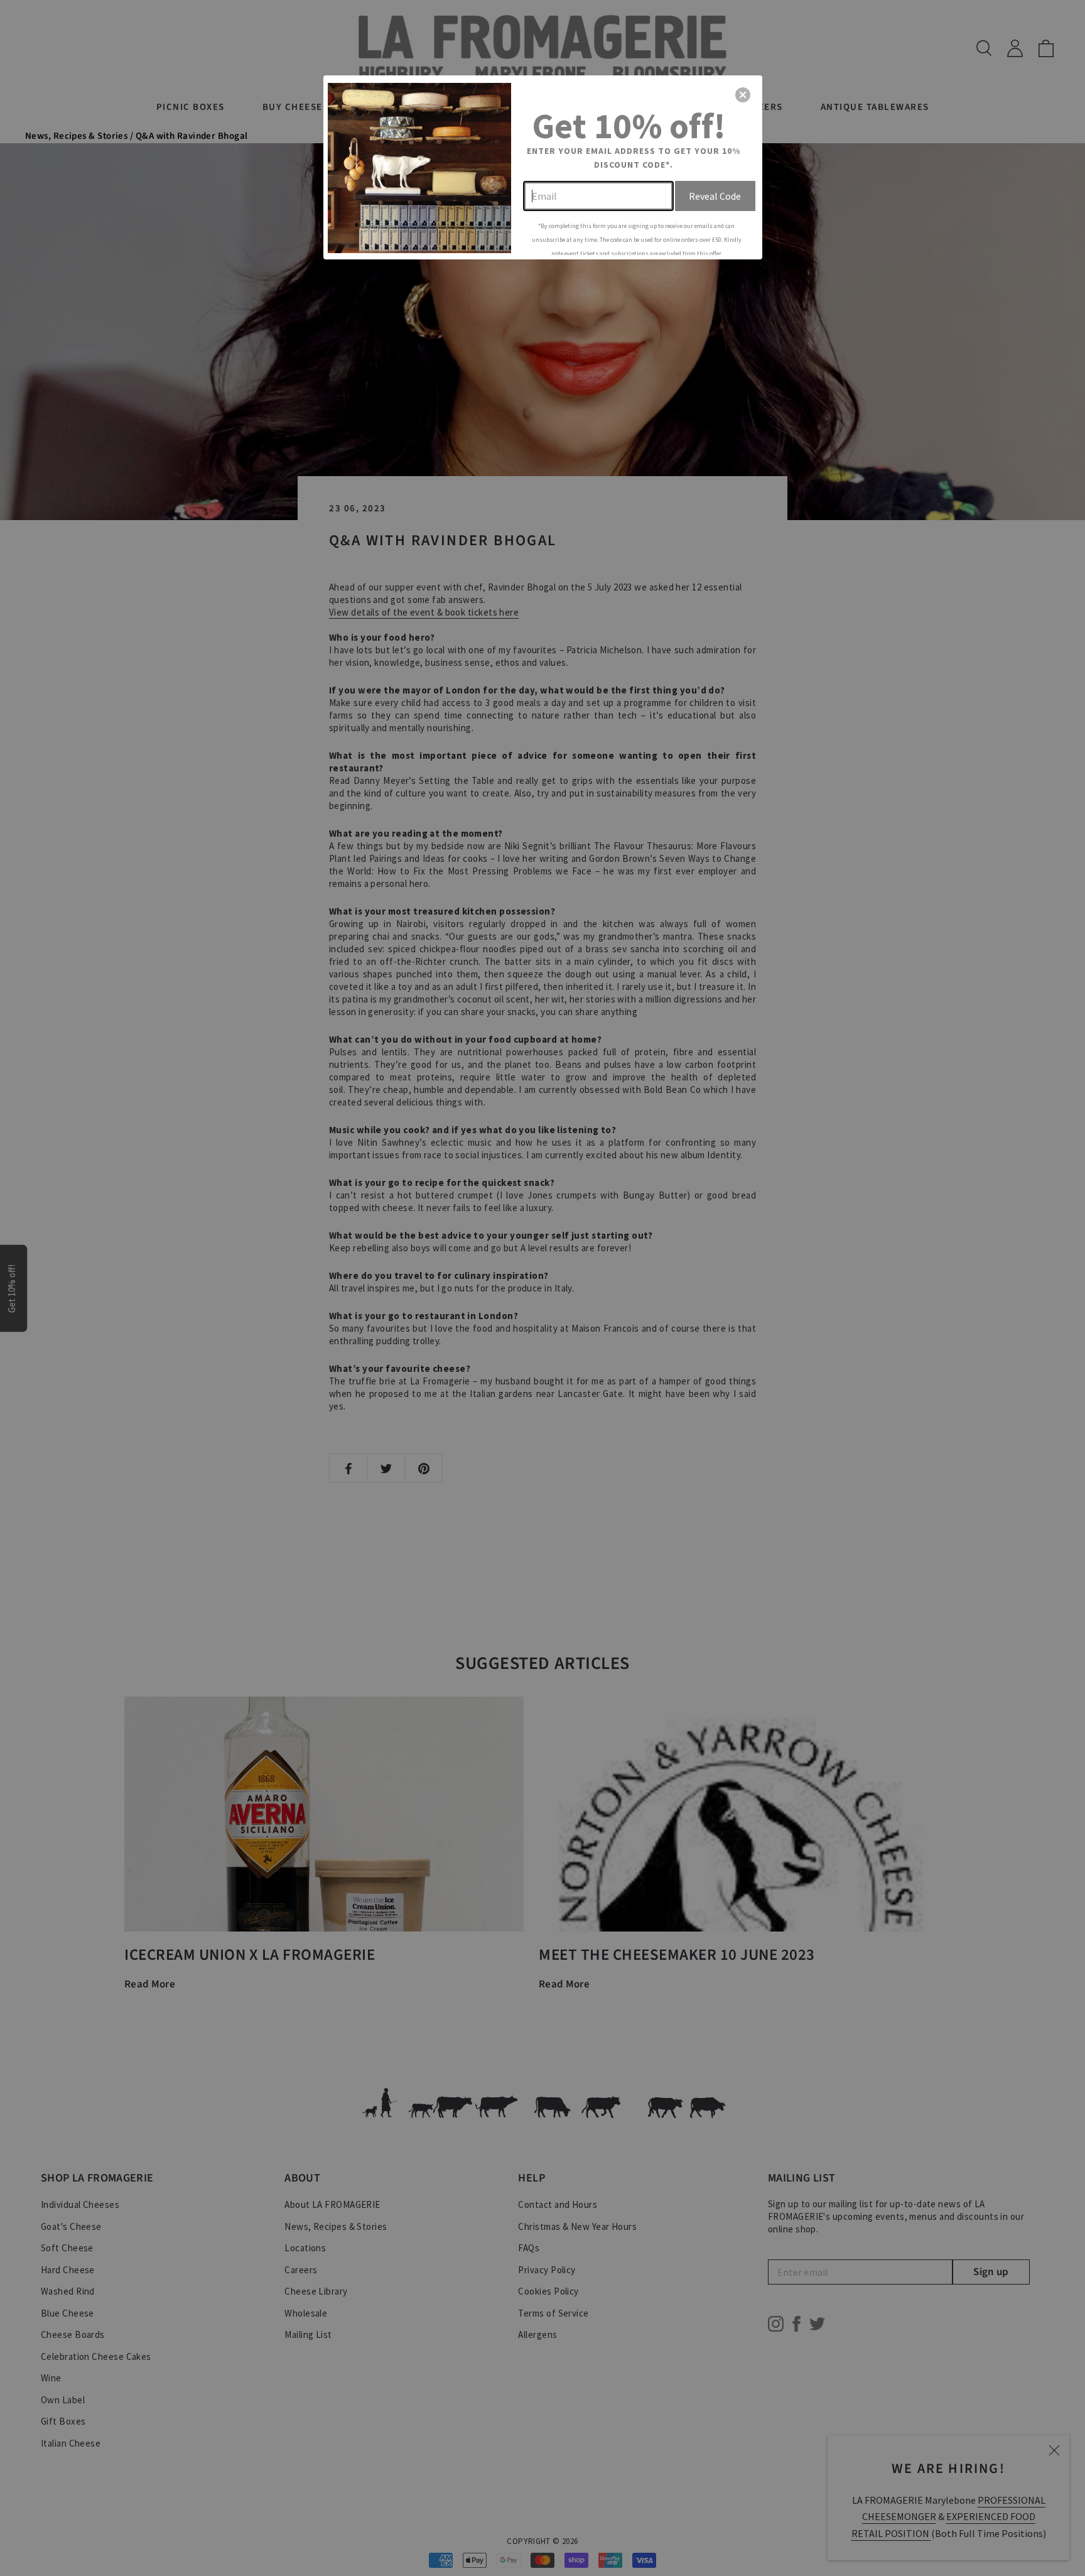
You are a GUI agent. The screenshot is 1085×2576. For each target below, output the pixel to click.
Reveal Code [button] (715, 196)
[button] (743, 95)
